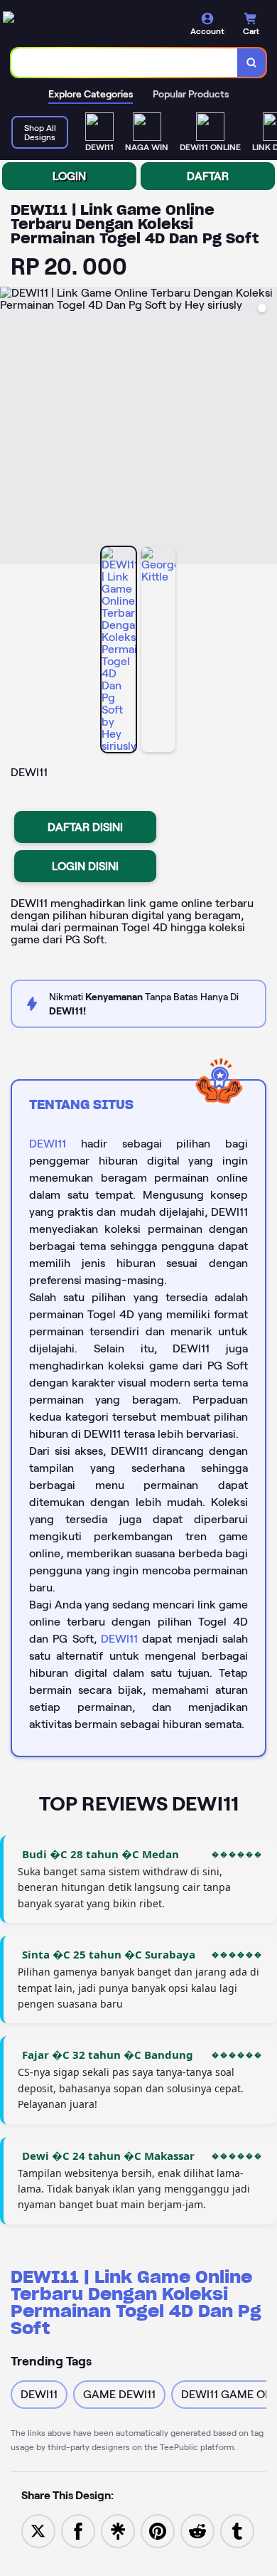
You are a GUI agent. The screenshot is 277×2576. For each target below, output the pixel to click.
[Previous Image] (11, 428)
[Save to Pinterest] (158, 2530)
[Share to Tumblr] (237, 2530)
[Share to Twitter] (38, 2530)
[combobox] (125, 63)
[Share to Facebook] (78, 2530)
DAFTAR (208, 176)
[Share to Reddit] (197, 2530)
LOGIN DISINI (85, 866)
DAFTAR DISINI (85, 827)
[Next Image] (266, 428)
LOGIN (69, 176)
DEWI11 (48, 1144)
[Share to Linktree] (118, 2530)
